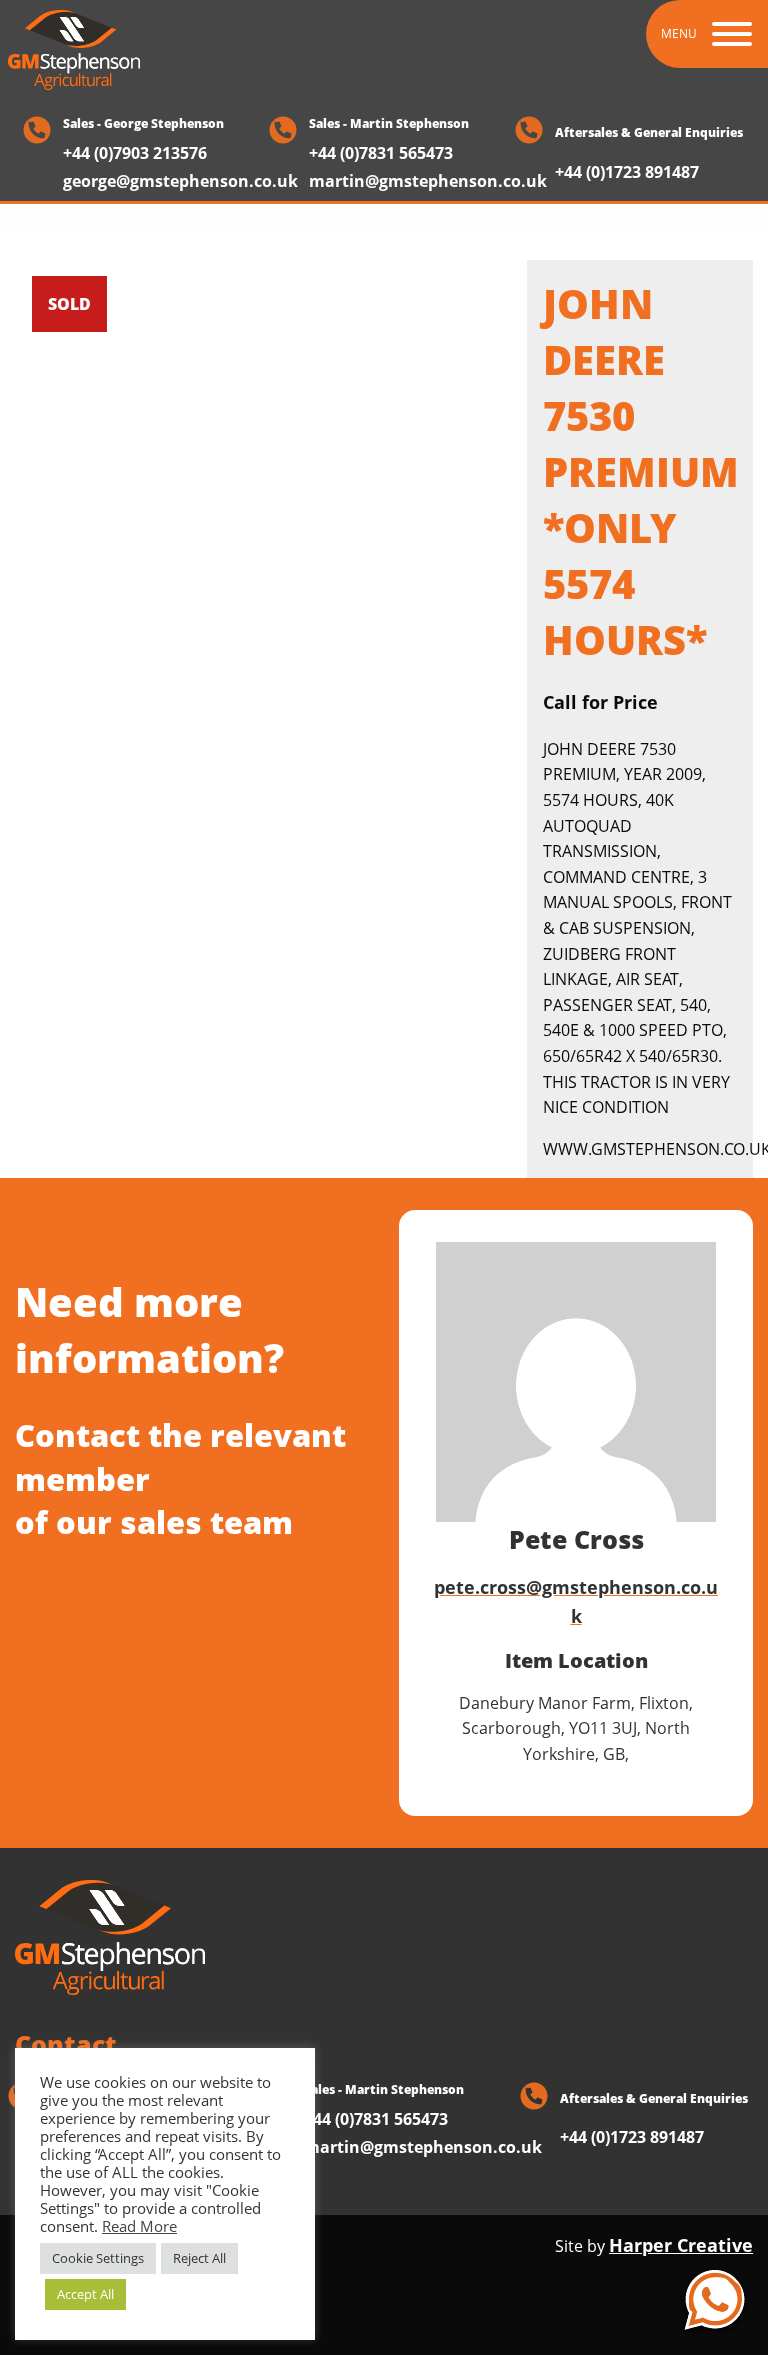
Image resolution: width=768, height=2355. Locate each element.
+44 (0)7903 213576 (135, 153)
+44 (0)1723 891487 (627, 173)
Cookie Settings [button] (98, 2258)
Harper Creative (681, 2245)
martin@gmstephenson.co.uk (428, 181)
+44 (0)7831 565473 (381, 153)
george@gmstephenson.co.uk (180, 181)
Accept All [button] (85, 2294)
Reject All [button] (199, 2258)
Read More (139, 2226)
